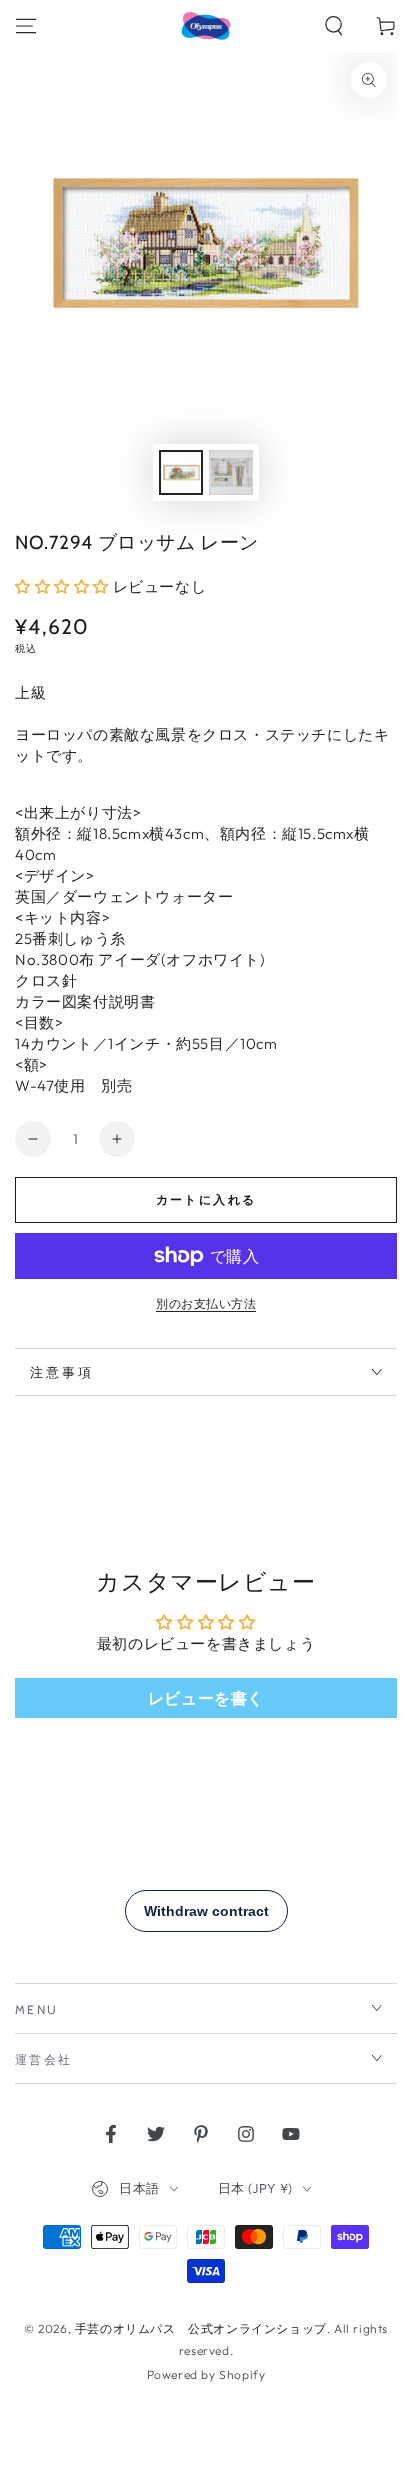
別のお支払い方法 (206, 1303)
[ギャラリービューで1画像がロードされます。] (181, 472)
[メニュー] (26, 26)
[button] (334, 26)
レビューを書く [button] (206, 1698)
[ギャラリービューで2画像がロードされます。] (231, 472)
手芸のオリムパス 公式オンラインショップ (201, 2328)
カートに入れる (206, 1199)
